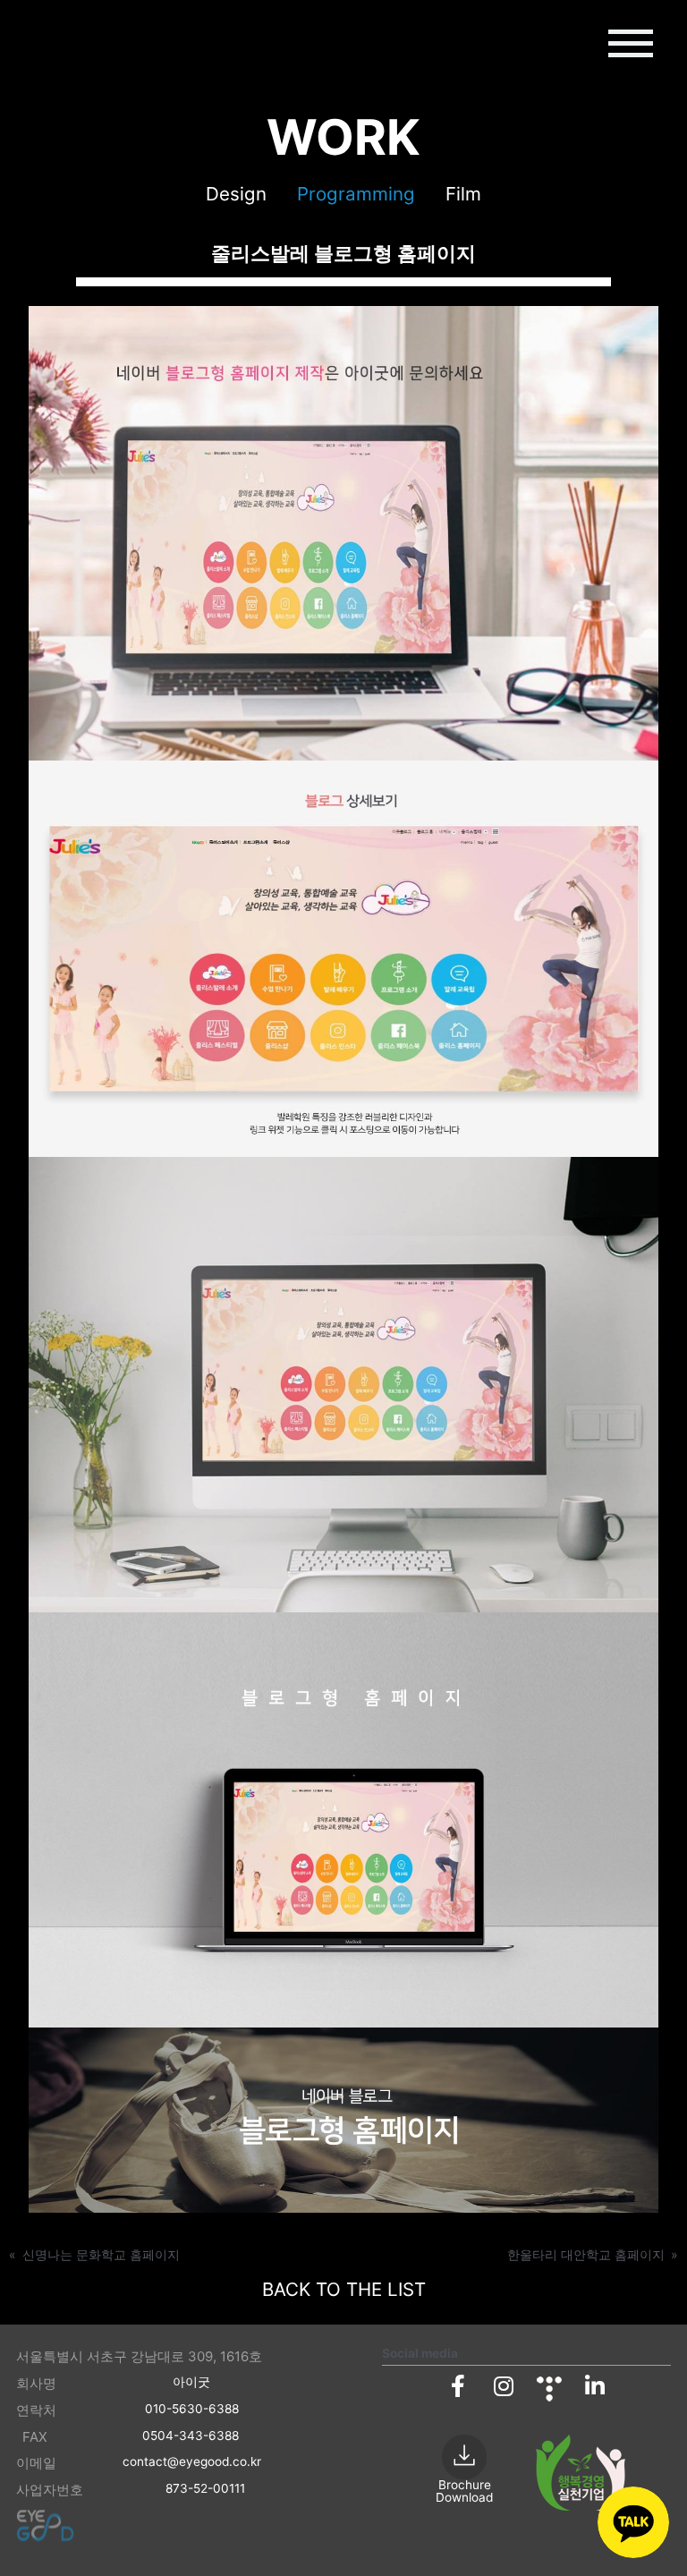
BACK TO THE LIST (344, 2289)
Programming (356, 194)
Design (236, 194)
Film (463, 194)
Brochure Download (464, 2491)
